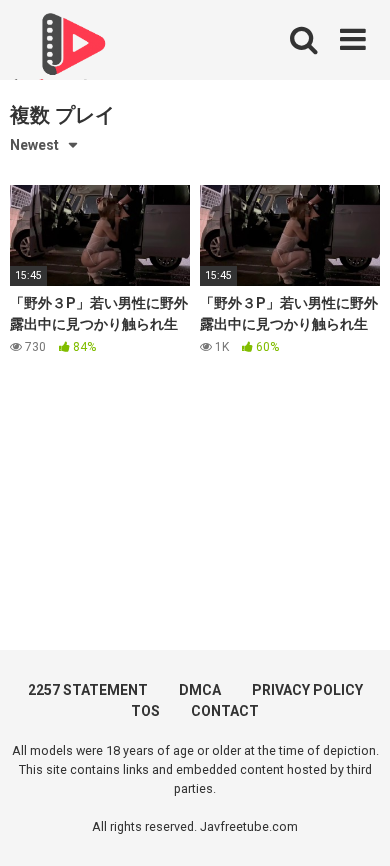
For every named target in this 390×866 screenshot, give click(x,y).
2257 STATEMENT (88, 690)
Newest (34, 145)
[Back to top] (353, 825)
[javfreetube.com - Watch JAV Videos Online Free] (70, 52)
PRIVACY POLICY (307, 690)
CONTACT (225, 711)
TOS (145, 711)
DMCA (200, 690)
